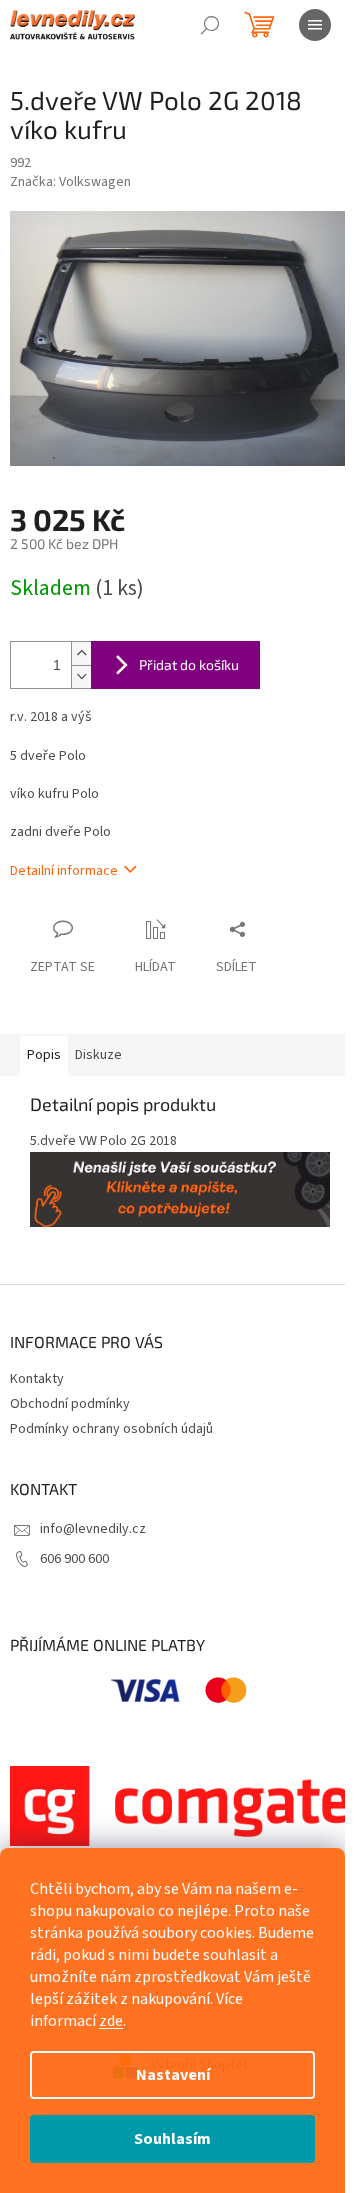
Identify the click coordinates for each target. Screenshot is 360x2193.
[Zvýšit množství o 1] (81, 653)
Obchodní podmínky (70, 1404)
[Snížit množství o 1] (81, 676)
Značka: (70, 182)
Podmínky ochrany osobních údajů (111, 1429)
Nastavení (173, 2075)
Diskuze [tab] (98, 1055)
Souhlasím (172, 2139)
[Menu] (315, 25)
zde (111, 2021)
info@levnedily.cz (93, 1529)
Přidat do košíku (189, 664)
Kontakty (37, 1379)
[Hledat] (210, 25)
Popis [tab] (44, 1055)
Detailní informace (64, 871)
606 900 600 (74, 1559)
